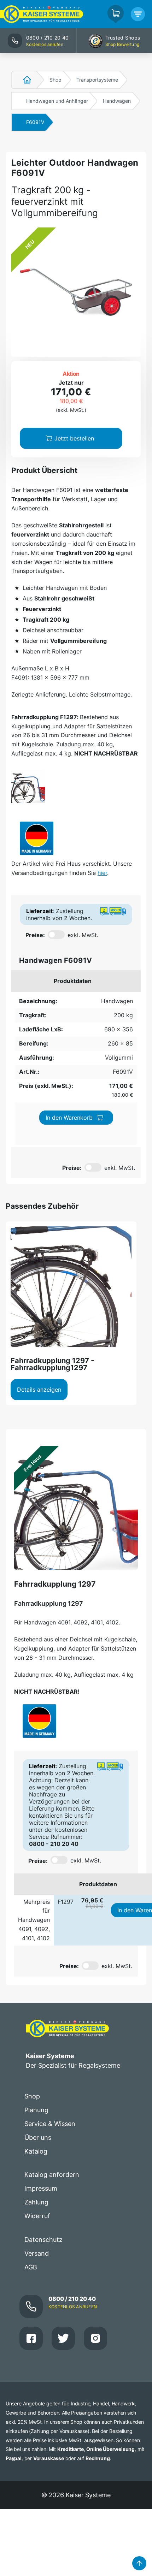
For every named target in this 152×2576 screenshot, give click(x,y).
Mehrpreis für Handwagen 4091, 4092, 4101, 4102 (34, 1920)
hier (102, 873)
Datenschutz (43, 2240)
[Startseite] (23, 80)
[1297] (28, 786)
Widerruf (37, 2216)
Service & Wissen (50, 2124)
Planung (36, 2110)
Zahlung (36, 2202)
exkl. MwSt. (83, 935)
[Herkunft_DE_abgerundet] (37, 838)
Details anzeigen (39, 1390)
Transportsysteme (97, 80)
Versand (37, 2253)
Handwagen (117, 101)
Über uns (38, 2137)
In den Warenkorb (69, 1118)
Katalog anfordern (52, 2175)
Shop (55, 80)
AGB (31, 2267)
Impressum (41, 2188)
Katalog (36, 2151)
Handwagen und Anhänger (57, 101)
